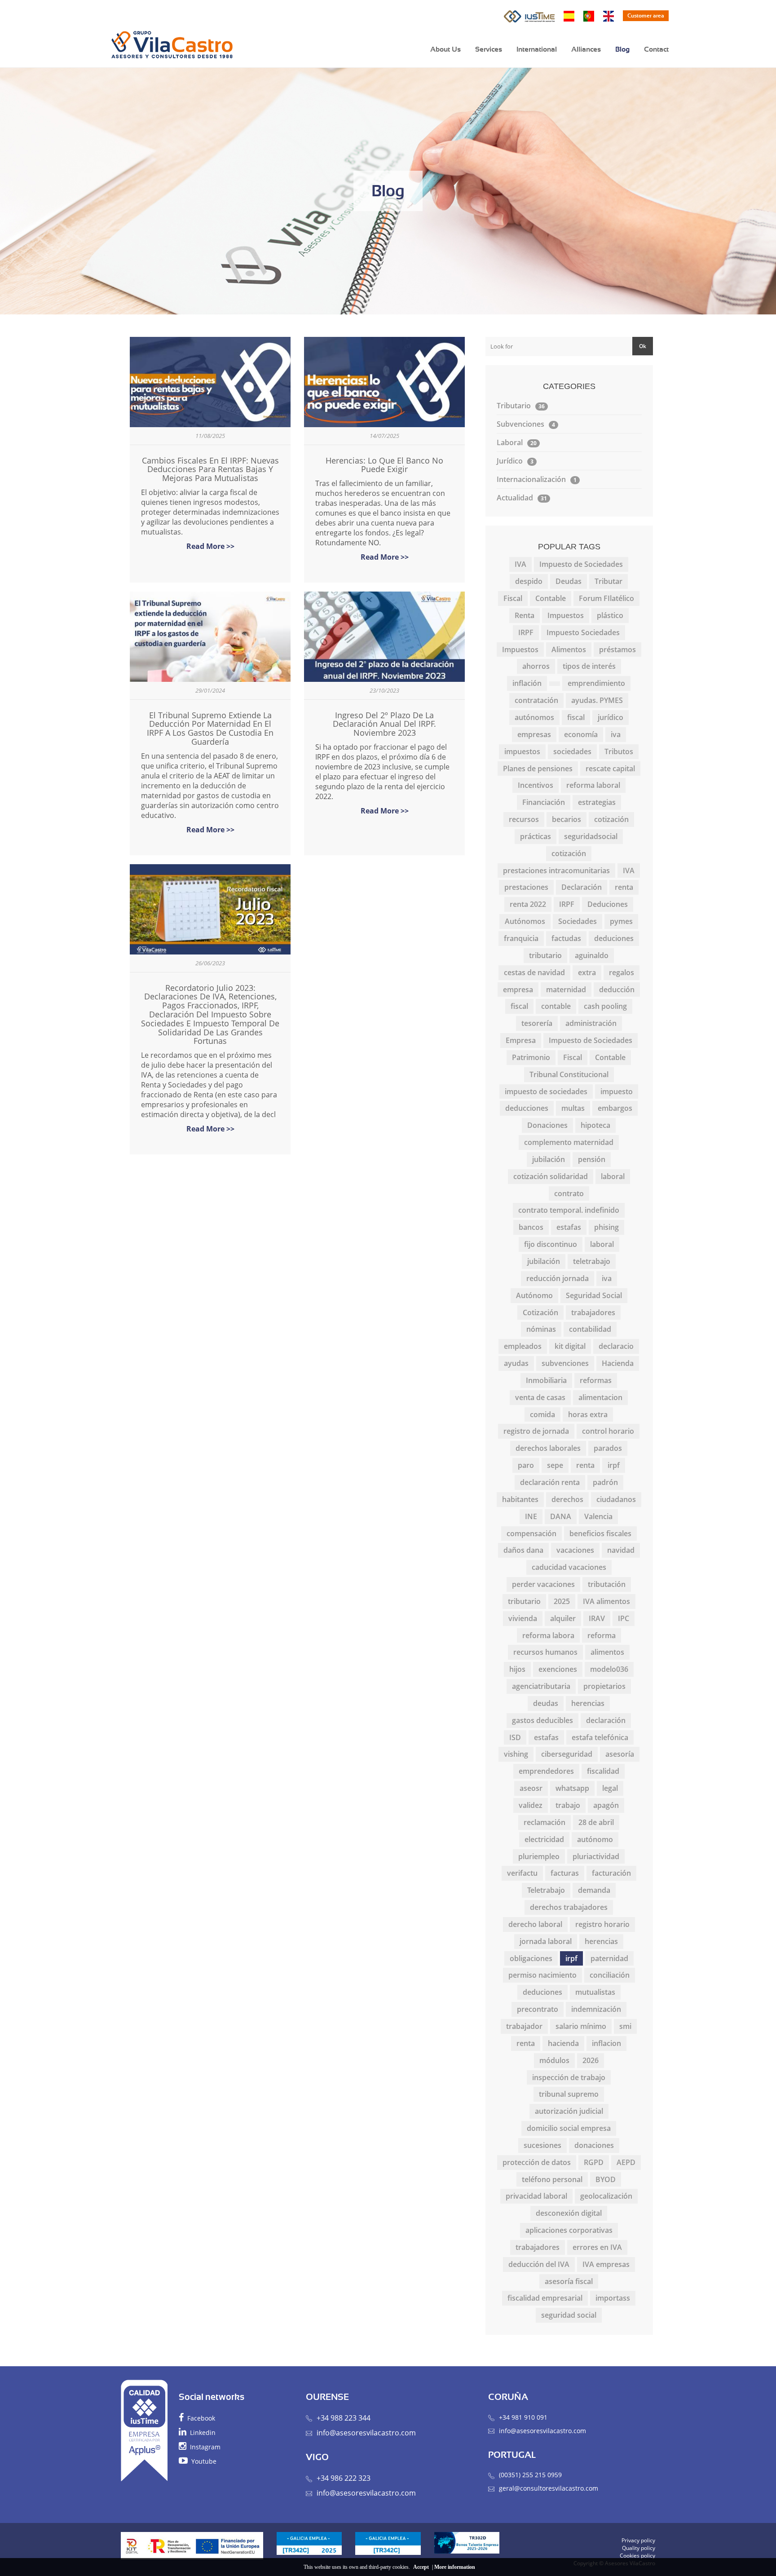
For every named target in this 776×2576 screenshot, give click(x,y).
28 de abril (596, 1822)
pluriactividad (596, 1856)
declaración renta (550, 1482)
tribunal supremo (569, 2094)
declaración (606, 1720)
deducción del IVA (539, 2264)
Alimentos (569, 650)
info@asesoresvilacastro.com (366, 2433)
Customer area (646, 16)
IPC (624, 1618)
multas (573, 1108)
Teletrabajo (546, 1890)
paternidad (609, 1958)
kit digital (570, 1346)
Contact (656, 49)
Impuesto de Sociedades (581, 564)
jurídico (611, 717)
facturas (565, 1873)
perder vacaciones (543, 1584)
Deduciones (608, 904)
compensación (531, 1533)
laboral (613, 1176)
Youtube (202, 2461)
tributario (545, 955)
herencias (588, 1703)
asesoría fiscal (569, 2281)
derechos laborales (548, 1448)
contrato (569, 1193)
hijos (517, 1669)
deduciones (614, 938)
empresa (518, 990)
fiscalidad (603, 1771)
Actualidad (522, 498)
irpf (614, 1465)
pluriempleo (539, 1856)
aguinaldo (592, 955)
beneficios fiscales (600, 1533)
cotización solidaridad (551, 1176)
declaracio (616, 1346)
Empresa (521, 1040)
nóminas (541, 1329)
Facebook (199, 2418)
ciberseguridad (567, 1754)
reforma (602, 1635)
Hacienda (618, 1363)
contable (556, 1006)
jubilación (549, 1159)
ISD (515, 1737)
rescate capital (610, 769)
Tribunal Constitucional (569, 1074)
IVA (520, 564)
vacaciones (575, 1550)
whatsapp (572, 1788)
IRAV (597, 1618)
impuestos (522, 751)
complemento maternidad (569, 1142)
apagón (606, 1805)
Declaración (582, 887)
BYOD (606, 2179)
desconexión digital (569, 2213)
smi (625, 2026)
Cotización (540, 1312)
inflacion (606, 2043)
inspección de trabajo (569, 2077)
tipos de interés (589, 666)
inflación (527, 683)
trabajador (524, 2026)
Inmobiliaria (546, 1380)
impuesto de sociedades (546, 1091)
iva (616, 734)
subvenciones (565, 1363)
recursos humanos (545, 1652)
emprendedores (546, 1771)
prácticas (536, 836)
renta (624, 887)
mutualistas (595, 1992)
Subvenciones (526, 424)
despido (529, 581)
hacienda (563, 2043)
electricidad (544, 1839)
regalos (622, 972)
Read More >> (210, 546)
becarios (567, 819)
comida (542, 1414)
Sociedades (578, 921)
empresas (534, 734)
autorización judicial (569, 2111)
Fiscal (513, 598)
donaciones (594, 2145)
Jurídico (515, 461)
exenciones (558, 1669)
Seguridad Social (594, 1295)
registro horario (602, 1924)
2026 (591, 2060)
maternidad (566, 990)
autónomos (534, 717)
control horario (608, 1431)
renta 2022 (528, 904)
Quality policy (639, 2548)
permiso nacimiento (542, 1975)
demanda (594, 1890)
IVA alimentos (606, 1601)
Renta (525, 615)
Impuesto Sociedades (583, 632)
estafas (569, 1227)
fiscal (576, 717)
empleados (523, 1346)
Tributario (521, 406)
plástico (610, 615)
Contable (551, 598)
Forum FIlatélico (606, 598)
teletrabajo (592, 1261)
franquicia (521, 938)
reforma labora (548, 1635)
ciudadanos (616, 1499)
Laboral (517, 442)
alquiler (563, 1618)
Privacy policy (638, 2540)
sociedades (572, 751)
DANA (561, 1516)
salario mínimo (581, 2026)
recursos (524, 819)
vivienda (523, 1618)
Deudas (569, 581)
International (537, 49)
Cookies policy (637, 2556)
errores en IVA (597, 2247)
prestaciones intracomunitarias (556, 870)
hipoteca (595, 1125)
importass (613, 2298)
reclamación (545, 1822)
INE (531, 1516)
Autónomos (525, 921)
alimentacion (600, 1397)
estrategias (597, 802)
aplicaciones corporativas (569, 2230)
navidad (621, 1550)
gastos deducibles (542, 1720)
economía (581, 734)
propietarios (604, 1686)
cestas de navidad (534, 972)
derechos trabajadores (569, 1907)
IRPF (526, 632)
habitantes (520, 1499)
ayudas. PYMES (597, 700)
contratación (536, 700)
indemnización (596, 2009)
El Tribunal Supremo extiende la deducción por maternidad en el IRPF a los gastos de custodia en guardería (210, 728)
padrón (605, 1482)
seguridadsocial (591, 836)
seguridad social (569, 2315)
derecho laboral (535, 1924)
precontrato (538, 2009)
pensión (592, 1159)
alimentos (607, 1652)
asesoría (620, 1754)
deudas (546, 1703)
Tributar (608, 581)
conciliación (610, 1975)
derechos (567, 1499)
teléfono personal (552, 2179)
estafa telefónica (600, 1737)
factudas (566, 938)
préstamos (617, 650)
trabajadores (593, 1312)
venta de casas (540, 1397)
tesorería (537, 1023)
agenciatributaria (541, 1686)
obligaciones (531, 1958)
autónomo (595, 1839)
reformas (596, 1380)
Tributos (619, 751)
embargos (615, 1108)
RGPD (594, 2162)
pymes (621, 921)
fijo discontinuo (551, 1244)
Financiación (544, 802)
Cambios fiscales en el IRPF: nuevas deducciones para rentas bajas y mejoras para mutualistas (210, 469)
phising (606, 1227)
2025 (562, 1601)
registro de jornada (536, 1431)
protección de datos (537, 2162)
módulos (554, 2060)
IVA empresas (606, 2264)
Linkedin (201, 2432)
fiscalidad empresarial (545, 2298)
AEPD (626, 2162)
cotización (611, 819)
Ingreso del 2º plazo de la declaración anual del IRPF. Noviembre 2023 (384, 724)
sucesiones (542, 2145)
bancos (531, 1227)
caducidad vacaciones (569, 1567)
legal (610, 1788)
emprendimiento (596, 683)
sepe (555, 1465)
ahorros (536, 666)
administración (591, 1023)
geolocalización (606, 2196)
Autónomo (534, 1295)
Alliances (586, 49)
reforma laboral (593, 785)
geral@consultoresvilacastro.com (549, 2488)
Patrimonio (531, 1057)
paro (526, 1465)
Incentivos (536, 785)
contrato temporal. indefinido (569, 1210)
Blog (622, 49)
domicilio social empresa (569, 2128)
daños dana (523, 1550)
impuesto (617, 1091)
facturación (611, 1873)
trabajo (568, 1805)
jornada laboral (546, 1941)
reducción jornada (558, 1278)
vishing (516, 1754)
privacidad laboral (536, 2196)
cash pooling (605, 1006)
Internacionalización (537, 479)
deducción (617, 990)
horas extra (588, 1414)
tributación (607, 1584)
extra (587, 972)
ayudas (516, 1363)
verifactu (522, 1873)
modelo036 (609, 1669)
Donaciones (547, 1125)
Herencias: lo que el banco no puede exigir (384, 465)
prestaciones (526, 887)
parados (608, 1448)
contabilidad (590, 1329)
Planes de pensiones (538, 769)
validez (531, 1805)
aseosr (531, 1788)
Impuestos (566, 615)
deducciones (527, 1108)
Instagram (203, 2447)
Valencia (598, 1516)
